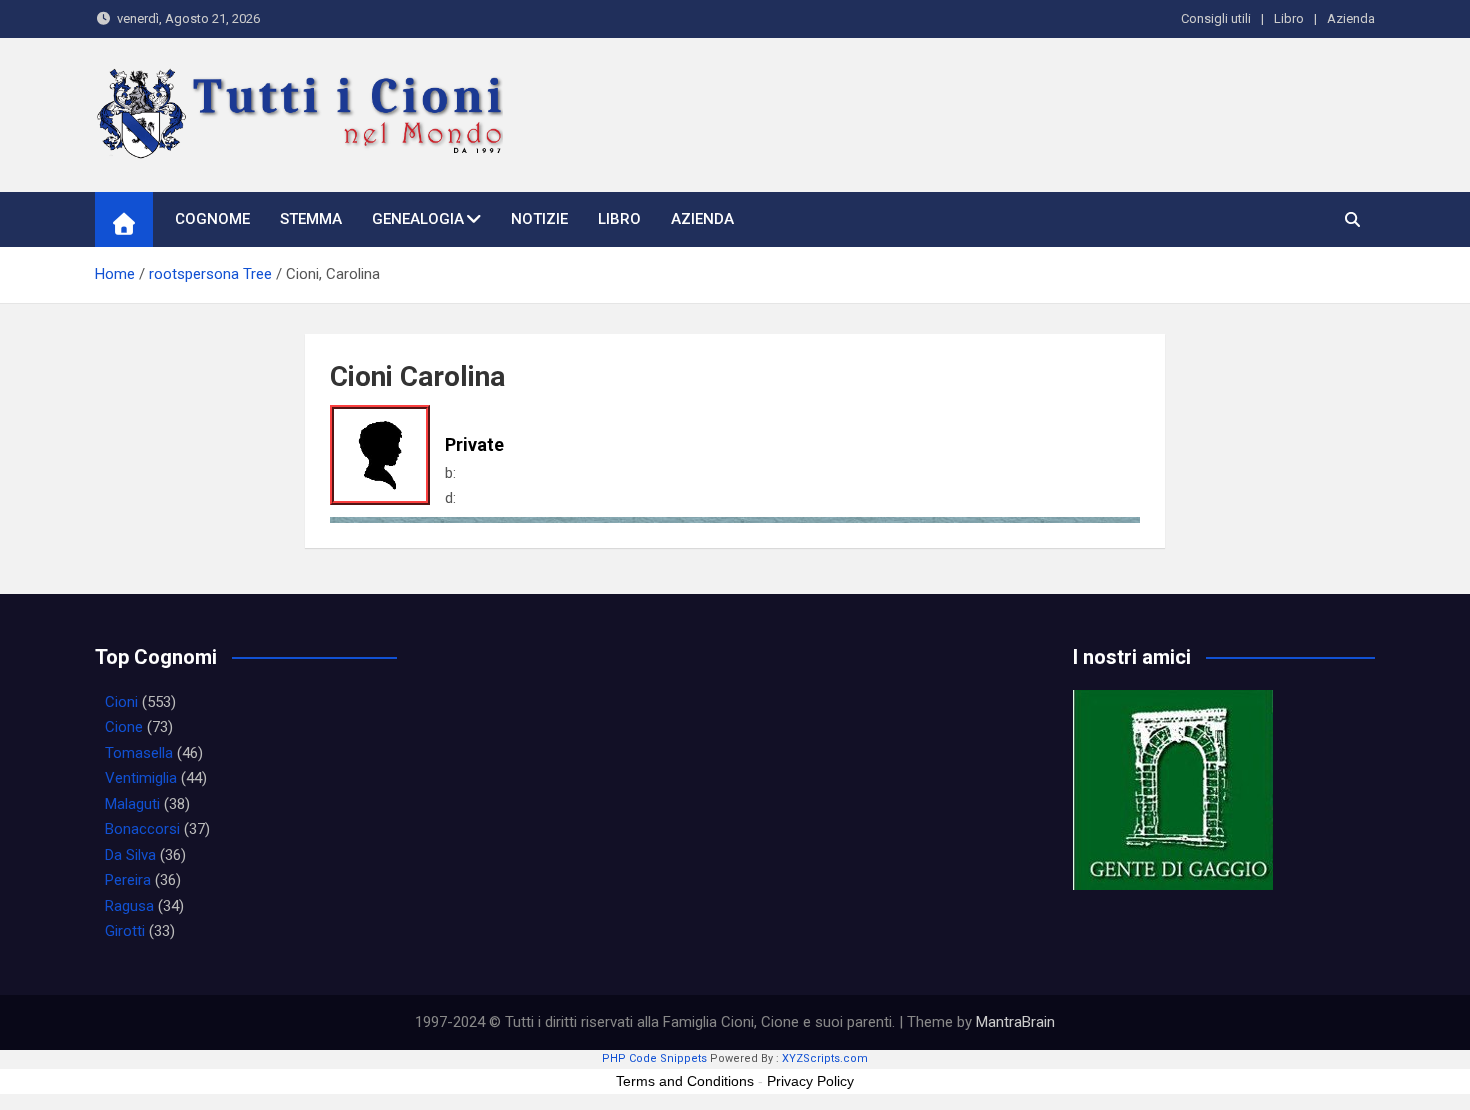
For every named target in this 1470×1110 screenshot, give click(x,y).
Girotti (125, 931)
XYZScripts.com (825, 1058)
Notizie (539, 219)
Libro (1289, 18)
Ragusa (129, 906)
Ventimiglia (141, 778)
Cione (124, 727)
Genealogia (418, 219)
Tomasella (139, 753)
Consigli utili (1216, 18)
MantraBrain (1015, 1022)
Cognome (212, 219)
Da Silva (130, 855)
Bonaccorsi (142, 829)
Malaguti (132, 804)
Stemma (311, 219)
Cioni (121, 702)
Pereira (128, 880)
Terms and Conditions (685, 1081)
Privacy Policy (810, 1081)
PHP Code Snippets (654, 1058)
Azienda (1351, 18)
